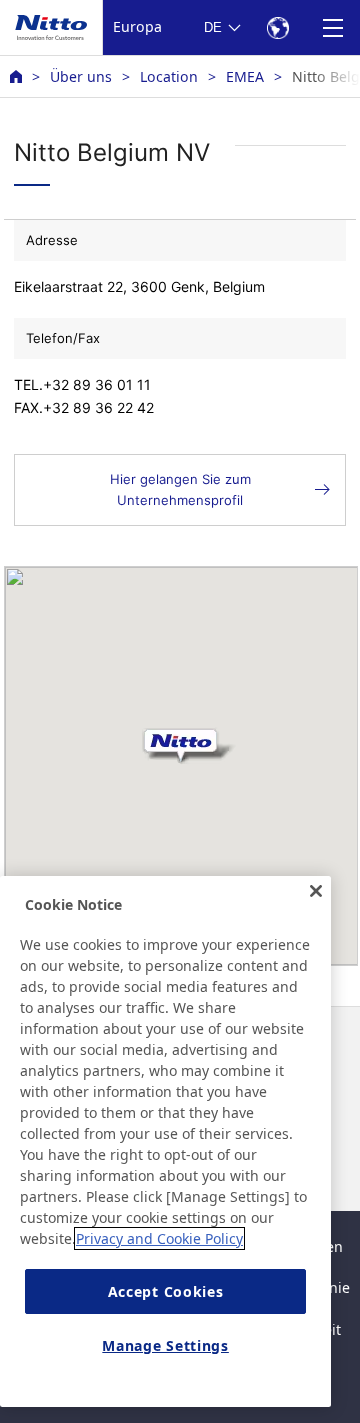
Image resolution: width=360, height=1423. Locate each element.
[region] (165, 1141)
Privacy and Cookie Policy (159, 1238)
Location (169, 76)
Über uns (81, 76)
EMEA (245, 76)
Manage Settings (165, 1345)
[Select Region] (277, 27)
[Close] (316, 891)
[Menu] (332, 27)
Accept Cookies (166, 1291)
